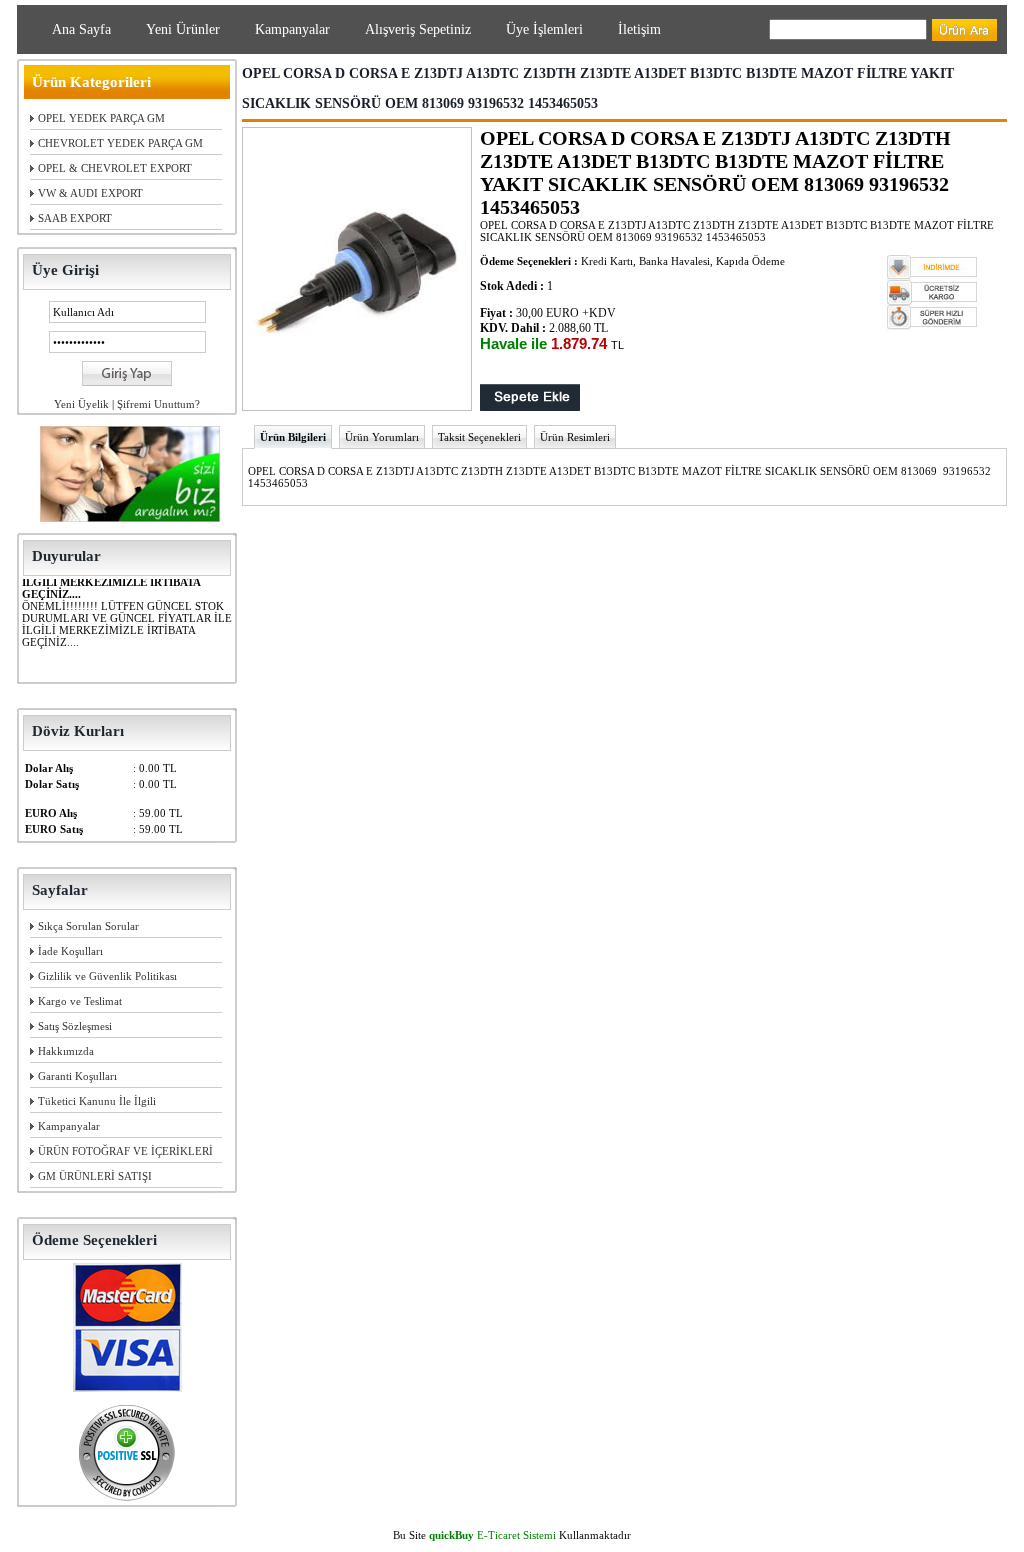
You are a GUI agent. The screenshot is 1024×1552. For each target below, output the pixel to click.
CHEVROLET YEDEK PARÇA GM (120, 143)
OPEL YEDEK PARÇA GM (101, 118)
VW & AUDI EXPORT (90, 193)
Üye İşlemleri (544, 29)
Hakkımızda (66, 1051)
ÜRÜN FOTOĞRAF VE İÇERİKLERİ (125, 1151)
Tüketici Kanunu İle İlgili (97, 1101)
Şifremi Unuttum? (158, 404)
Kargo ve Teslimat (80, 1001)
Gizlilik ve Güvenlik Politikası (107, 976)
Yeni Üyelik (81, 404)
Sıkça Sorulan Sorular (88, 926)
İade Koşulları (70, 951)
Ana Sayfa (81, 29)
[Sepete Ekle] (530, 407)
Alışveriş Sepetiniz (418, 29)
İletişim (639, 29)
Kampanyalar (292, 29)
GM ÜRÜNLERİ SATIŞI (95, 1176)
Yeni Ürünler (183, 29)
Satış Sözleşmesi (75, 1026)
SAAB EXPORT (75, 218)
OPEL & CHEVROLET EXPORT (115, 168)
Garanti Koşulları (77, 1076)
